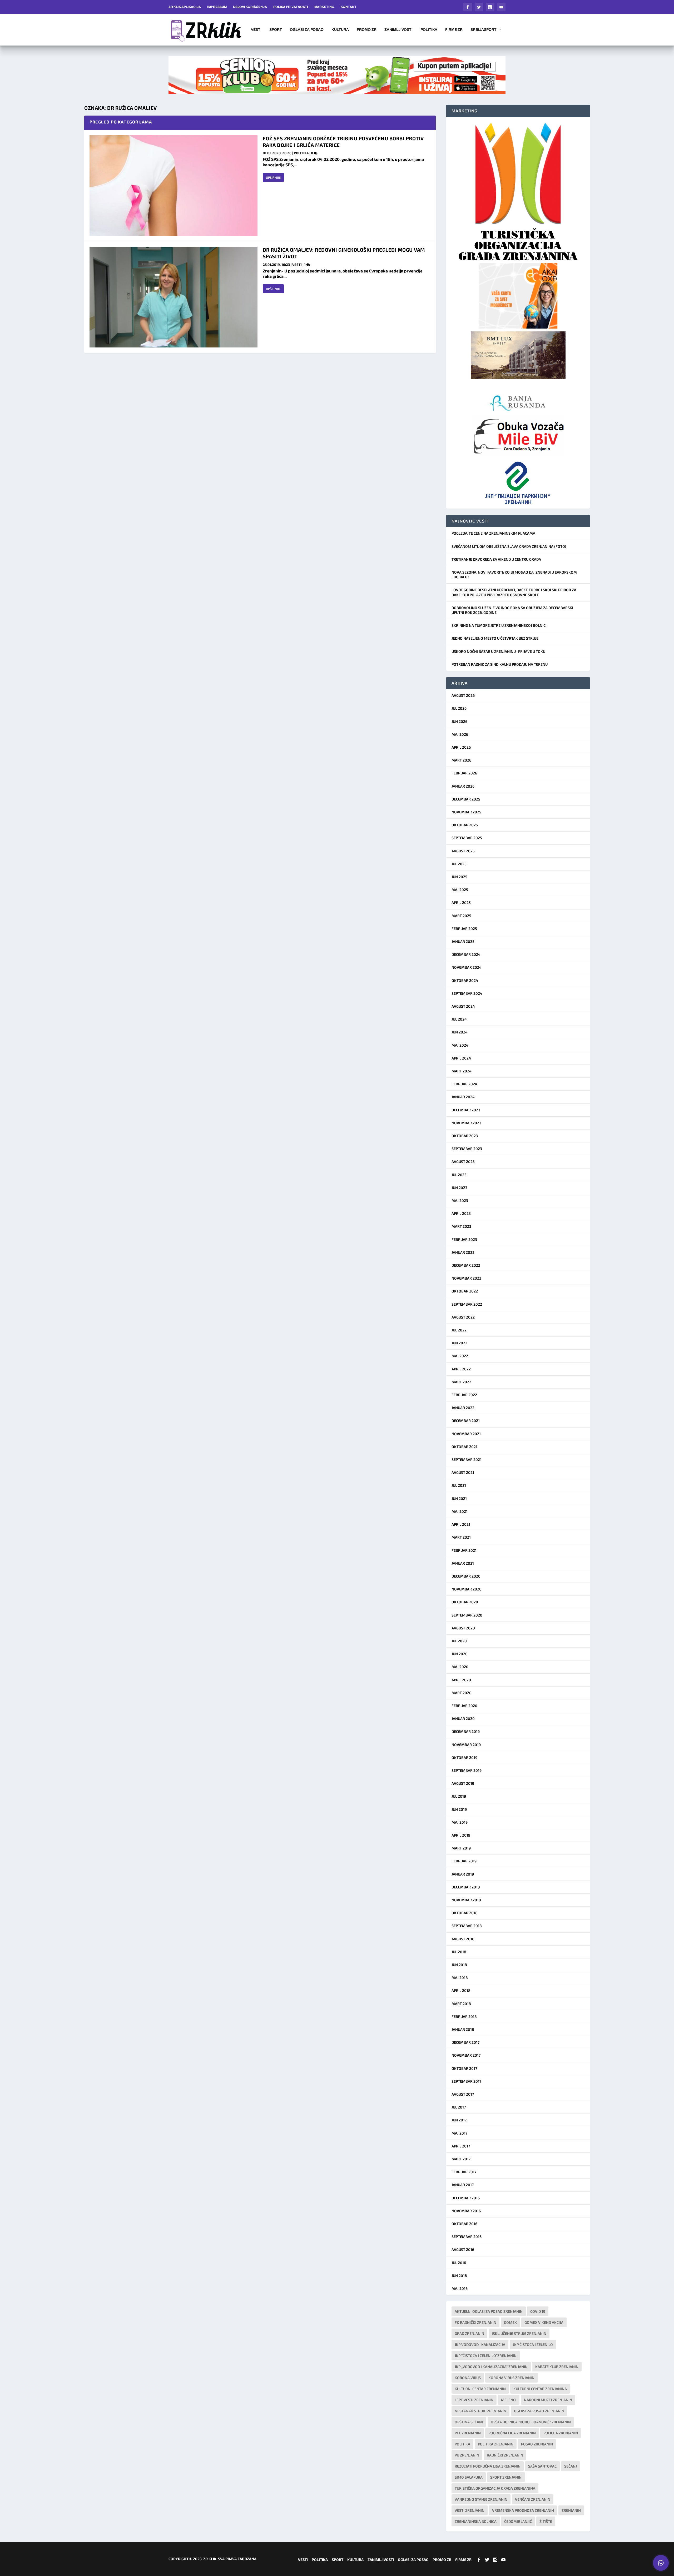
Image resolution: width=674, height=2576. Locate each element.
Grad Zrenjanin (469, 2333)
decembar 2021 (466, 1421)
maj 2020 (460, 1667)
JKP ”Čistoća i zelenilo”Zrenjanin (486, 2356)
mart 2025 (461, 916)
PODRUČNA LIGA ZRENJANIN (512, 2433)
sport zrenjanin (506, 2477)
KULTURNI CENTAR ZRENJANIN (480, 2389)
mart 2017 (461, 2159)
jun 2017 (459, 2120)
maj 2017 (459, 2133)
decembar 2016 (466, 2198)
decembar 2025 (466, 799)
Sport (276, 30)
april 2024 (461, 1058)
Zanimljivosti (398, 30)
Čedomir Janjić (518, 2521)
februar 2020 (464, 1706)
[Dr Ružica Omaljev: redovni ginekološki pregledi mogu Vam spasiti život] (174, 297)
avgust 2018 (463, 1939)
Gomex (510, 2322)
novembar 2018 (466, 1900)
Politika (429, 30)
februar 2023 (464, 1239)
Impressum (217, 7)
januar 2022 (463, 1408)
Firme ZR (454, 30)
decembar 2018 (466, 1887)
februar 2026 (464, 773)
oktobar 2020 (465, 1602)
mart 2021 (461, 1537)
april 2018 (461, 1990)
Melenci (509, 2400)
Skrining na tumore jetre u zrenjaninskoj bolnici (499, 625)
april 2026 (461, 747)
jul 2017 (459, 2107)
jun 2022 (459, 1343)
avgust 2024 (463, 1006)
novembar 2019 (466, 1745)
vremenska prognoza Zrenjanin (523, 2510)
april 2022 (461, 1369)
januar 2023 (463, 1252)
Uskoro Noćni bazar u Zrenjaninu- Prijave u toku (498, 651)
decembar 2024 (466, 954)
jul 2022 (459, 1330)
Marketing (324, 7)
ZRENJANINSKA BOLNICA (476, 2521)
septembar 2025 (467, 838)
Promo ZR (367, 30)
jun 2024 (460, 1032)
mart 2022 (461, 1382)
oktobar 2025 (465, 825)
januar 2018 (463, 2029)
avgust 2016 (463, 2249)
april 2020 (461, 1680)
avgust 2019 (463, 1783)
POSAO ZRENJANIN (537, 2444)
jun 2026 (459, 721)
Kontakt (349, 7)
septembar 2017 (466, 2081)
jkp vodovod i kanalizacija (480, 2344)
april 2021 (461, 1524)
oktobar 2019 (464, 1757)
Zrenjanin (571, 2510)
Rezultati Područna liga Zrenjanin (488, 2466)
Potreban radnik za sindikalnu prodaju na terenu (500, 664)
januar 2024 (463, 1097)
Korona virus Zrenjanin (511, 2378)
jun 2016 (459, 2276)
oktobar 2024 (465, 980)
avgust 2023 (463, 1162)
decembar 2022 (466, 1265)
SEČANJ (571, 2466)
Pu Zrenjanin (467, 2455)
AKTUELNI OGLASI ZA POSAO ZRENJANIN (489, 2311)
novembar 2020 (467, 1589)
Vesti (256, 30)
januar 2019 (463, 1874)
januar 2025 (463, 941)
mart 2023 (461, 1226)
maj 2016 (460, 2288)
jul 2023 (459, 1175)
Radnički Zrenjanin (505, 2455)
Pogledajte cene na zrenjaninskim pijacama (493, 533)
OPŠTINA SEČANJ (469, 2422)
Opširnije (273, 177)
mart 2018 (461, 2004)
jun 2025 (459, 877)
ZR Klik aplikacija (185, 7)
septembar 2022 (467, 1304)
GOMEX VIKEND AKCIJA (544, 2322)
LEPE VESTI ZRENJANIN (474, 2400)
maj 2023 (460, 1200)
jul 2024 (459, 1019)
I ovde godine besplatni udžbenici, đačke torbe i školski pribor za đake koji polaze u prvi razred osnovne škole (514, 592)
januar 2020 (463, 1719)
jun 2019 (459, 1809)
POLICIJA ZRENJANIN (561, 2433)
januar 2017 (463, 2185)
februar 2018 (464, 2016)
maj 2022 (460, 1356)
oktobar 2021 (464, 1447)
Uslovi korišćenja (250, 7)
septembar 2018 (467, 1926)
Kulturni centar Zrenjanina (540, 2389)
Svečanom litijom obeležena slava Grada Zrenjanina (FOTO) (509, 546)
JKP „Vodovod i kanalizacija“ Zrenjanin (491, 2367)
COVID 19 (538, 2311)
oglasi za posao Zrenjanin (539, 2411)
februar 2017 (464, 2172)
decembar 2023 (466, 1110)
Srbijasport (484, 30)
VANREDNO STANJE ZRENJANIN (481, 2499)
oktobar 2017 (464, 2068)
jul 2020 (459, 1641)
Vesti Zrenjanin (470, 2510)
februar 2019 (464, 1861)
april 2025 (461, 902)
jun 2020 (460, 1654)
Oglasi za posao (307, 30)
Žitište (546, 2521)
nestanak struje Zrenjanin (480, 2411)
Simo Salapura (469, 2477)
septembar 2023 (467, 1149)
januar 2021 (463, 1563)
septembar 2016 (467, 2237)
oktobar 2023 (465, 1136)
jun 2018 (459, 1965)
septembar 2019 (467, 1770)
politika (462, 2444)
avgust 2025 (463, 851)
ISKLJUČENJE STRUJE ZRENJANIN (519, 2333)
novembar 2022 (466, 1278)
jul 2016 (459, 2263)
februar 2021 (464, 1550)
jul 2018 (459, 1952)
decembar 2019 (466, 1731)
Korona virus (468, 2378)
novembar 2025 (466, 812)
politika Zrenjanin (496, 2444)
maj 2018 (460, 1978)
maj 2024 (460, 1045)
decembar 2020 (466, 1576)
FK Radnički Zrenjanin (475, 2322)
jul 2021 (459, 1485)
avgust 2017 (463, 2094)
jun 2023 (459, 1188)
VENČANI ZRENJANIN (533, 2499)
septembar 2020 (467, 1615)
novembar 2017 (466, 2055)
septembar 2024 (467, 993)
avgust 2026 (463, 695)
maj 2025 (460, 890)
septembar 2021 (467, 1459)
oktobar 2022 (465, 1291)
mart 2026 (461, 760)
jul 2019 (459, 1796)
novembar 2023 (466, 1123)
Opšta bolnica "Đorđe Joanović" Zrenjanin (531, 2422)
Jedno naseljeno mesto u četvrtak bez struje (495, 638)
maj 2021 (460, 1511)
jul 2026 (459, 708)
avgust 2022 (463, 1317)
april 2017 (461, 2146)
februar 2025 (464, 929)
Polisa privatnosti (291, 7)
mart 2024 (462, 1071)
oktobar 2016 (464, 2224)
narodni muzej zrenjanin (548, 2400)
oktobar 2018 (465, 1913)
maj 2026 (460, 734)
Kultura (340, 30)
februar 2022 (464, 1395)
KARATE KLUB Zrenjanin (557, 2367)
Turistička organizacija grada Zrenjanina (495, 2488)
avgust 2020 (463, 1628)
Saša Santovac (542, 2466)
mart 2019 (461, 1848)
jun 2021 (459, 1498)
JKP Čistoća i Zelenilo (533, 2344)
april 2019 (461, 1835)
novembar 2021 (466, 1434)
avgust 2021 (463, 1472)
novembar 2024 (467, 967)
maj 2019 (460, 1822)
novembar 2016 (466, 2211)
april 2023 (461, 1213)
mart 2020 (462, 1693)
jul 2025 (459, 864)
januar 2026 (463, 786)
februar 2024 (464, 1084)
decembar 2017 (465, 2042)
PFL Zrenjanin (468, 2433)
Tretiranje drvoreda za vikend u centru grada (496, 559)
